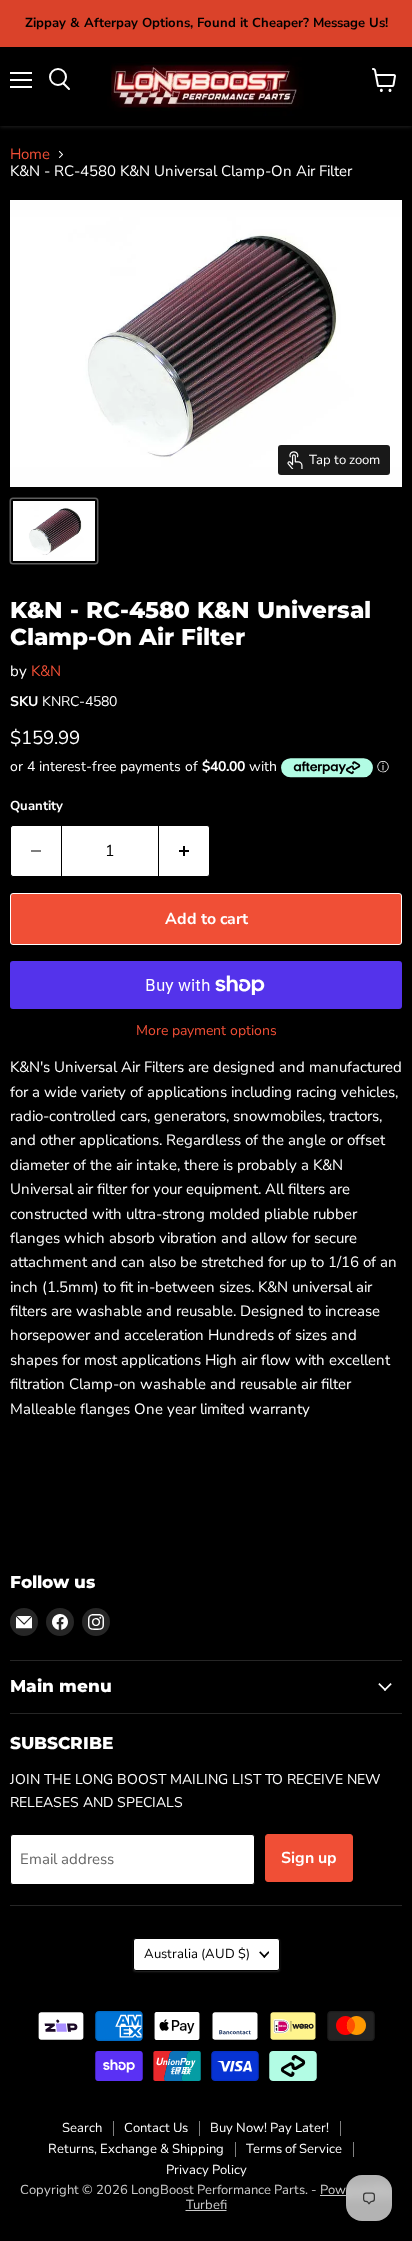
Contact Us (156, 2128)
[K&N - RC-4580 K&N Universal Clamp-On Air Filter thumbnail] (54, 531)
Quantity (36, 806)
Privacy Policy (206, 2170)
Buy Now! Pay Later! (269, 2128)
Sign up (309, 1858)
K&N (46, 671)
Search (82, 2128)
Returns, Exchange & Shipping (136, 2149)
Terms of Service (294, 2149)
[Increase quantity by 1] (184, 851)
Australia (197, 1954)
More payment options (206, 1031)
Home (30, 154)
